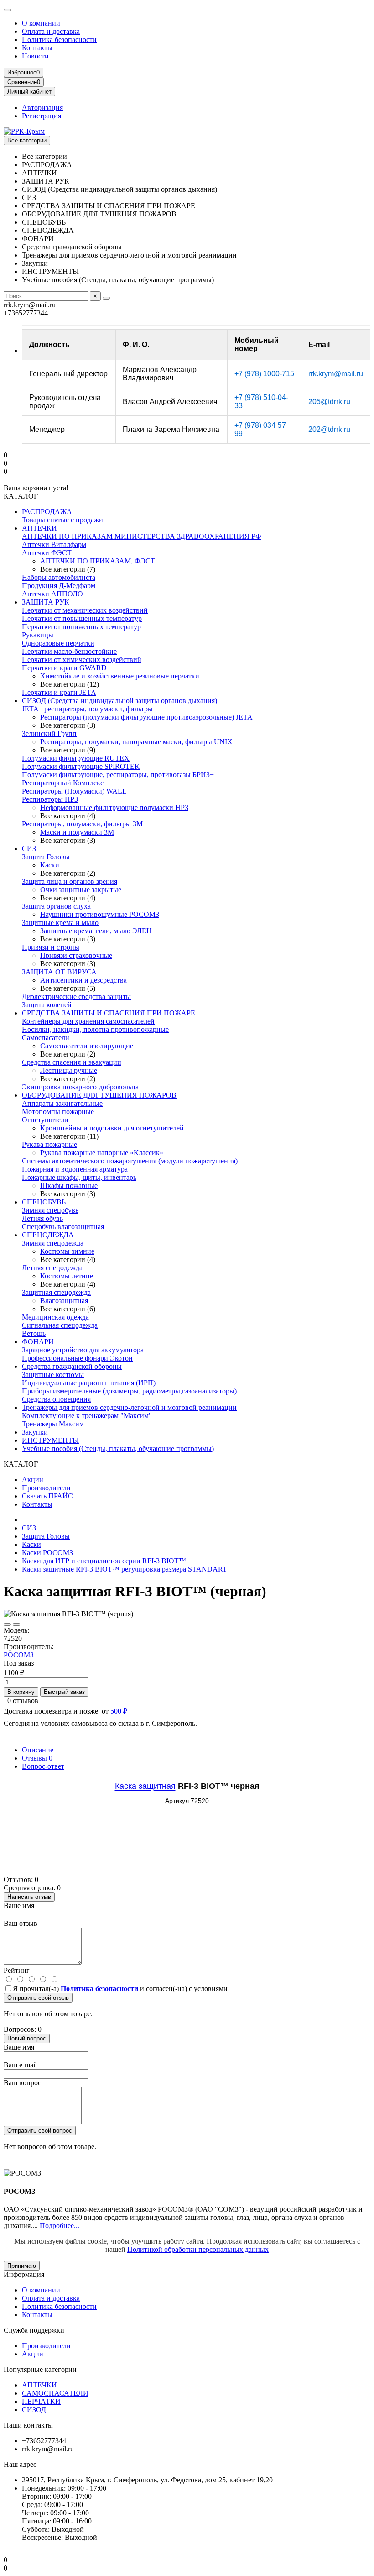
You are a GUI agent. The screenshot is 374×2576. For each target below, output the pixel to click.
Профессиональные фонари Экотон (77, 1358)
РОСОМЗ (19, 1655)
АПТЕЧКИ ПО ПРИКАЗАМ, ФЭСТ (98, 561)
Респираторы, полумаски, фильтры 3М (82, 824)
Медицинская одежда (55, 1317)
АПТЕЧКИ (39, 528)
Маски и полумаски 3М (77, 832)
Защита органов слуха (56, 906)
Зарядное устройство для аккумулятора (83, 1350)
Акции (33, 1480)
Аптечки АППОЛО (52, 594)
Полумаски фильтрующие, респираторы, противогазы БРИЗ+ (118, 775)
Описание (38, 1750)
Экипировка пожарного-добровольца (80, 1087)
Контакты (37, 48)
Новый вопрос (27, 2038)
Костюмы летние (67, 1276)
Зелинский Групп (49, 733)
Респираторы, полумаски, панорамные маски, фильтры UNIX (136, 742)
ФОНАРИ (38, 1342)
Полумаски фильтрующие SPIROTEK (81, 766)
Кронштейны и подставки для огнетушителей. (113, 1128)
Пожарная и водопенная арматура (75, 1169)
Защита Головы (46, 857)
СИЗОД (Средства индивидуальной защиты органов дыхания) (119, 701)
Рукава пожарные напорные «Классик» (102, 1153)
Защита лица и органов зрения (70, 881)
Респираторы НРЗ (50, 799)
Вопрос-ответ (43, 1766)
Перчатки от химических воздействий (82, 660)
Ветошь (34, 1333)
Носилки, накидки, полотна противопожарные (95, 1029)
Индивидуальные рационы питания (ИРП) (89, 1383)
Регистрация (42, 116)
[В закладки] (7, 1624)
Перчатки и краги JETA (59, 692)
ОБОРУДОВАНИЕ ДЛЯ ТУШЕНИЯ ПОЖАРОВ (99, 1095)
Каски (50, 865)
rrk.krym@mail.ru (336, 374)
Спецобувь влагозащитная (63, 1227)
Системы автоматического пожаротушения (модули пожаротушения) (130, 1161)
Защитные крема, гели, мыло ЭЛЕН (96, 931)
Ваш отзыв (21, 1923)
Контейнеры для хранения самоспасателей (88, 1021)
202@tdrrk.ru (329, 429)
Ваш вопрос (22, 2083)
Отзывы (37, 1758)
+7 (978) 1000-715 (264, 374)
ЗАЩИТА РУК (46, 602)
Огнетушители (45, 1120)
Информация (24, 2274)
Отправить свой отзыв (38, 1998)
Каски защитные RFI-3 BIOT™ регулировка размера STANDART (125, 1569)
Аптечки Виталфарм (54, 544)
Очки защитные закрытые (81, 890)
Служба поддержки (34, 2330)
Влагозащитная (64, 1301)
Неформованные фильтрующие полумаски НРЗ (114, 807)
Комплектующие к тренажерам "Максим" (87, 1416)
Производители (46, 1488)
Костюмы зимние (67, 1251)
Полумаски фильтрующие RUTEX (76, 758)
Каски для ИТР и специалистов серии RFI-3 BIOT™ (104, 1561)
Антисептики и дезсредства (83, 980)
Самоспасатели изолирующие (87, 1046)
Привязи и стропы (51, 947)
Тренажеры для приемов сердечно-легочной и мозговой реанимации (129, 1407)
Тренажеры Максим (53, 1424)
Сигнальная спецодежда (60, 1325)
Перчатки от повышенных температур (82, 618)
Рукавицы (38, 635)
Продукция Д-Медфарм (59, 586)
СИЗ (29, 849)
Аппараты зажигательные (62, 1103)
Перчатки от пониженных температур (81, 627)
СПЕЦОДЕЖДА (48, 1235)
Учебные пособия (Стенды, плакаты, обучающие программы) (118, 1448)
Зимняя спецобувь (50, 1210)
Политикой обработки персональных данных (198, 2249)
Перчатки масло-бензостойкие (69, 651)
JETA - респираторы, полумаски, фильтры (87, 709)
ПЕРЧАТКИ (41, 2401)
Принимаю (22, 2266)
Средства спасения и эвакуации (72, 1062)
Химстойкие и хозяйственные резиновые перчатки (120, 676)
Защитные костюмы (53, 1375)
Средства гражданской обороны (72, 1366)
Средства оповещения (56, 1399)
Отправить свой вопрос (40, 2131)
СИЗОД (34, 2410)
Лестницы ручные (69, 1070)
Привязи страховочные (76, 955)
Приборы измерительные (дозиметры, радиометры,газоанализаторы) (129, 1391)
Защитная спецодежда (56, 1292)
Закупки (35, 1432)
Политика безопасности (59, 39)
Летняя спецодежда (52, 1268)
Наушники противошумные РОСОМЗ (100, 914)
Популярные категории (40, 2369)
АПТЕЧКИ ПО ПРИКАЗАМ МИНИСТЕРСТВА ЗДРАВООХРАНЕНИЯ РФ (142, 536)
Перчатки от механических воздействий (85, 610)
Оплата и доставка (51, 31)
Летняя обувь (42, 1218)
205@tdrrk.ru (329, 402)
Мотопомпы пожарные (58, 1112)
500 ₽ (119, 1711)
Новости (35, 56)
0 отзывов (23, 1701)
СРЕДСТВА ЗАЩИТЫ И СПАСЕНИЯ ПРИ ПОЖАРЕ (109, 1013)
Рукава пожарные (49, 1144)
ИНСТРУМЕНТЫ (50, 1440)
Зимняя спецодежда (53, 1243)
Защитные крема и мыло (60, 923)
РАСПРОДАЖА (47, 512)
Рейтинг (17, 1970)
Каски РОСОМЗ (47, 1553)
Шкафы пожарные (69, 1185)
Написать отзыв (29, 1897)
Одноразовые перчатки (58, 643)
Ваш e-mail (20, 2065)
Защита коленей (47, 1005)
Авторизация (42, 108)
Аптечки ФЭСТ (47, 553)
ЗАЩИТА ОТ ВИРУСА (59, 972)
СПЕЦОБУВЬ (44, 1202)
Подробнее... (60, 2226)
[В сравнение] (16, 1624)
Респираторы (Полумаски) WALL (74, 791)
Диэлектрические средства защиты (76, 996)
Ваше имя (19, 1906)
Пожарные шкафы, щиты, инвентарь (79, 1177)
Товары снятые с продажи (62, 520)
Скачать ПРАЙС (47, 1496)
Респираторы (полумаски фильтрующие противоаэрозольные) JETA (146, 717)
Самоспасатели (46, 1038)
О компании (41, 23)
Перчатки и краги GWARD (64, 668)
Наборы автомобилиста (59, 577)
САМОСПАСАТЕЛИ (55, 2393)
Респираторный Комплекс (63, 783)
